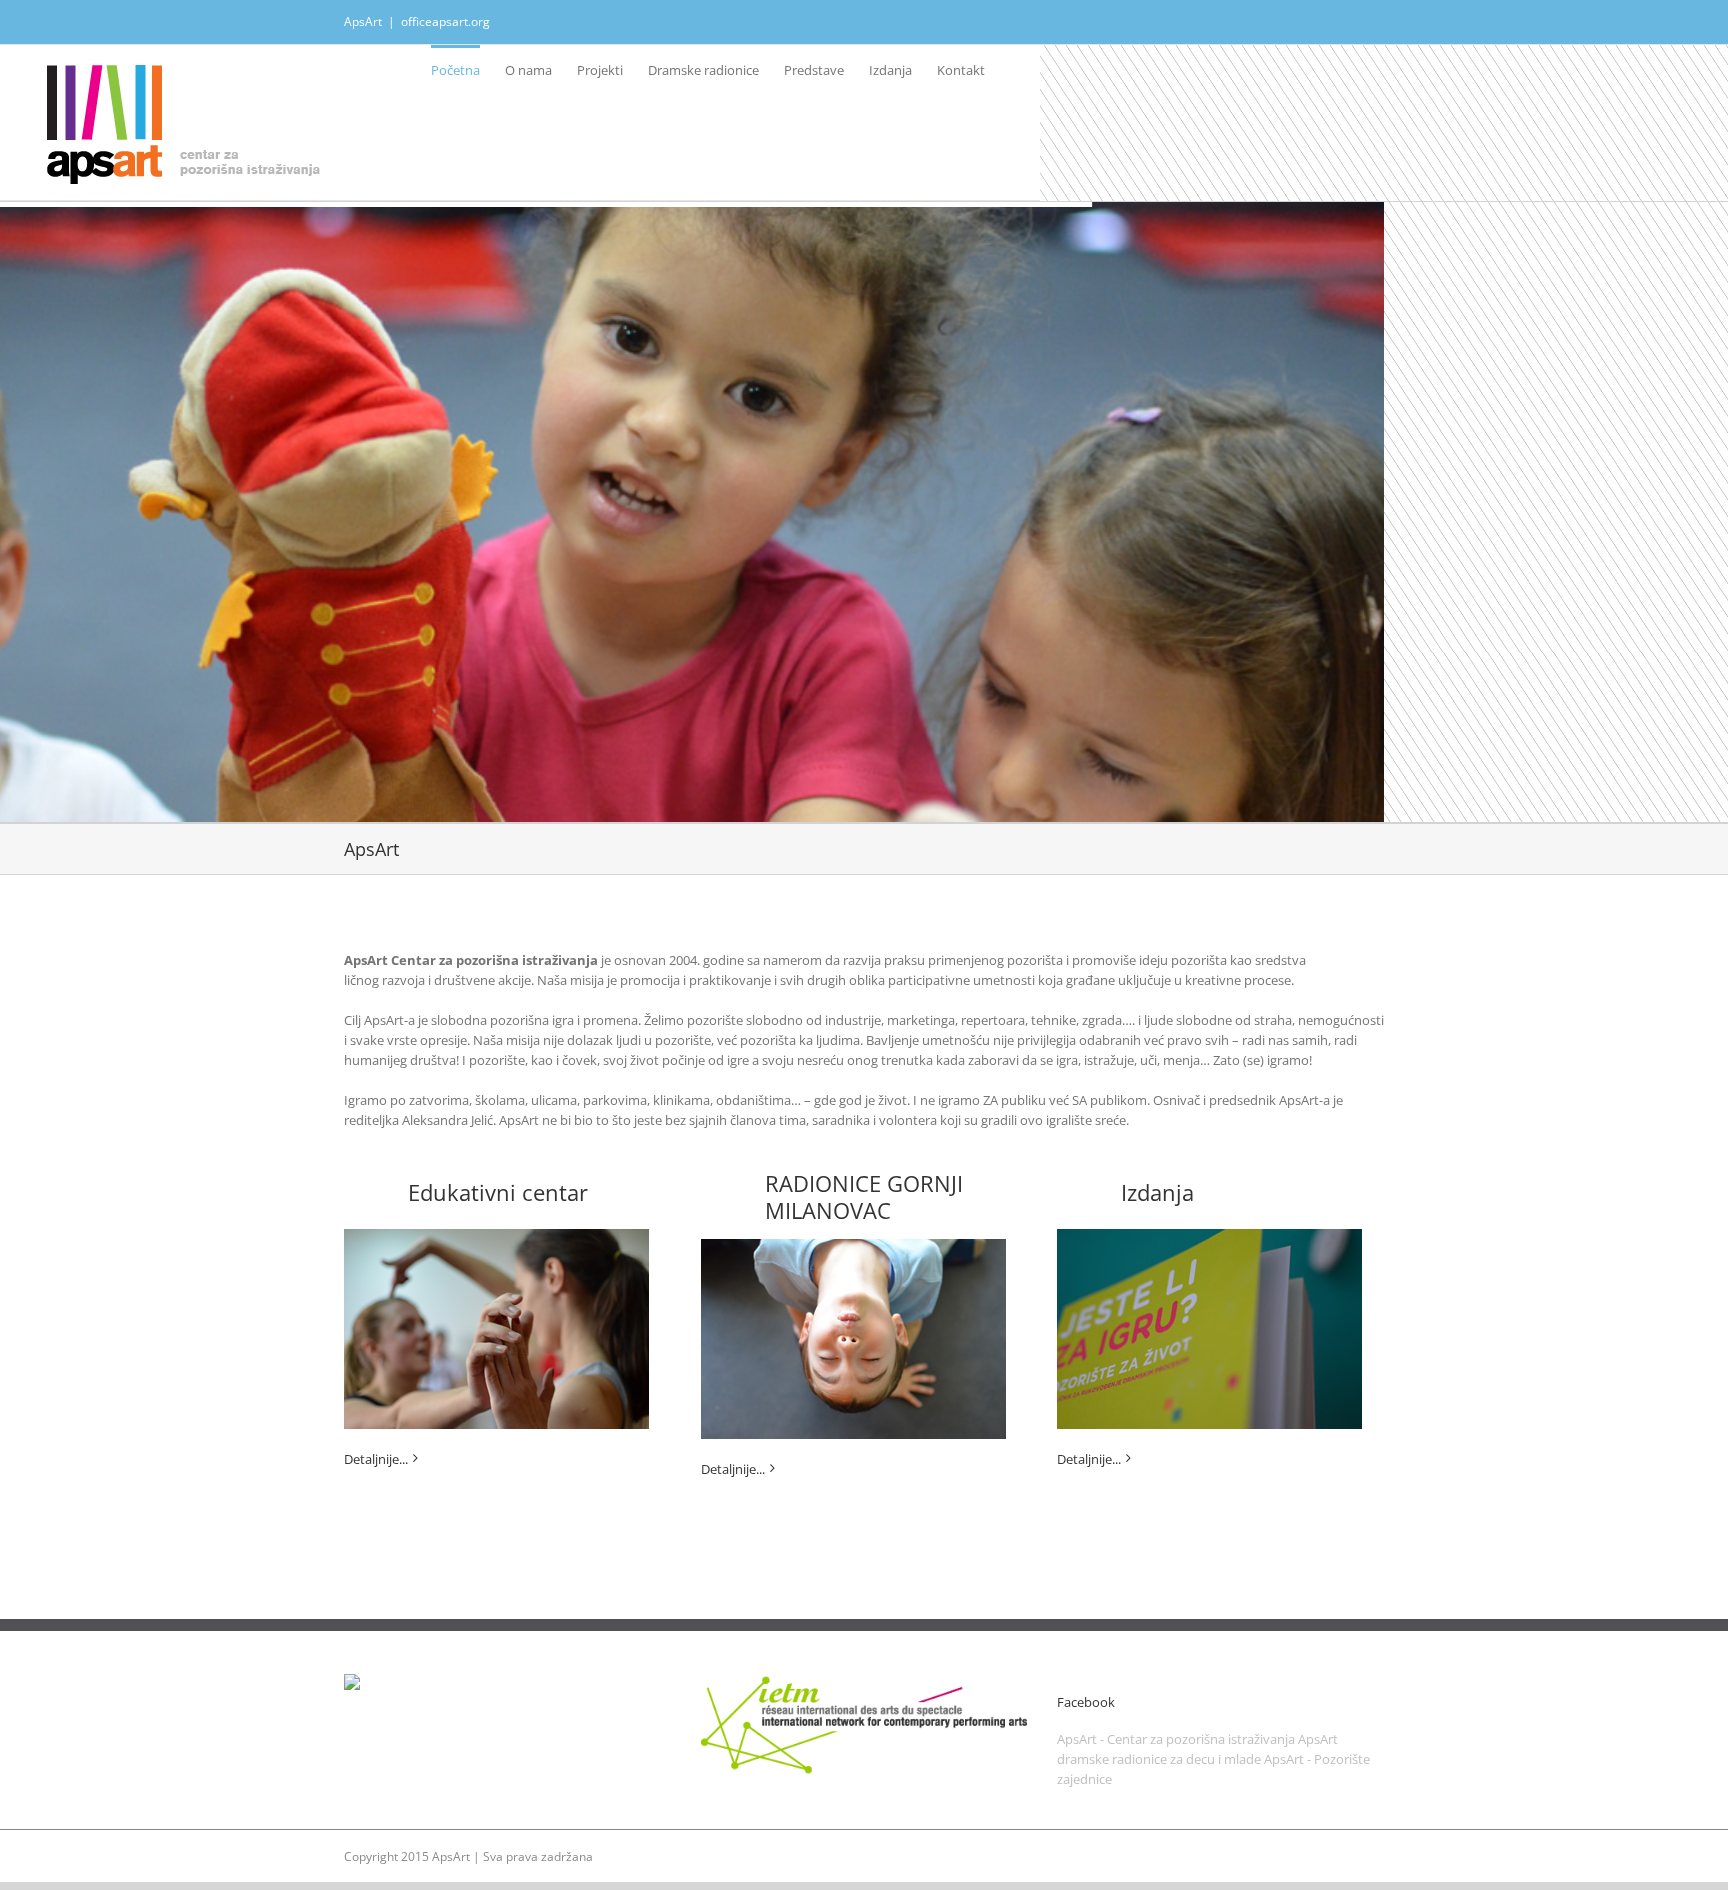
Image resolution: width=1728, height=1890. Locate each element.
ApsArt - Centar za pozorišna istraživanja (1176, 1739)
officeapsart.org (445, 21)
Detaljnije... (376, 1459)
